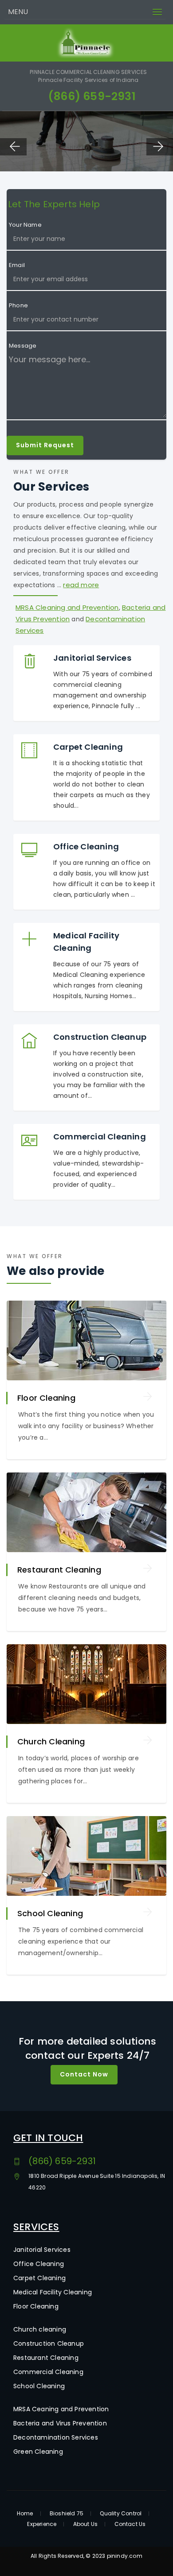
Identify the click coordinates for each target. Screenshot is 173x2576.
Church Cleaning (51, 1741)
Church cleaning (40, 2329)
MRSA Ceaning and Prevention (61, 2409)
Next (160, 147)
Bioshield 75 (67, 2514)
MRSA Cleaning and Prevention (67, 607)
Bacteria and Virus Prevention (60, 2423)
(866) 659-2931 (92, 96)
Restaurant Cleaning (59, 1570)
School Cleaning (50, 1913)
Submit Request (45, 445)
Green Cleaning (38, 2452)
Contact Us (130, 2524)
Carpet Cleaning (39, 2278)
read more (81, 585)
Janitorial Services (42, 2250)
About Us (86, 2524)
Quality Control (121, 2514)
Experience (42, 2524)
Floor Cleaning (46, 1398)
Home (25, 2514)
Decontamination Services (56, 2437)
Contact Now (84, 2074)
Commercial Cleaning (48, 2372)
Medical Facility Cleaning (53, 2292)
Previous (13, 147)
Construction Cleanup (49, 2344)
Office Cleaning (39, 2264)
